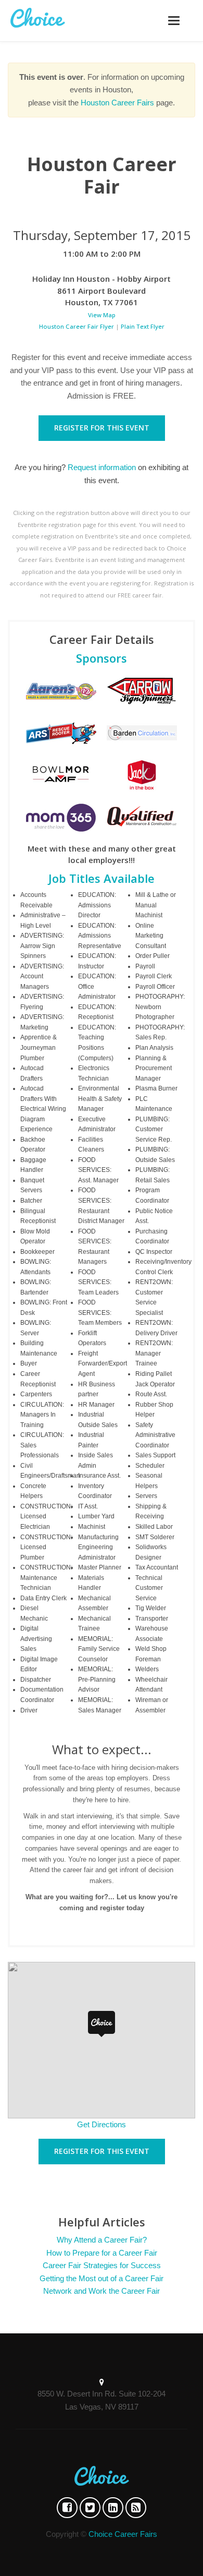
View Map (102, 315)
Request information (102, 467)
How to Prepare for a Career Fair (102, 2253)
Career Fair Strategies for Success (102, 2265)
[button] (102, 2024)
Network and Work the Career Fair (102, 2291)
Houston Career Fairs (117, 103)
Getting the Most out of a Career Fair (102, 2278)
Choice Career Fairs (123, 2534)
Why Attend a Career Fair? (102, 2240)
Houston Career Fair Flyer (77, 326)
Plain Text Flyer (143, 326)
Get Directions (102, 2124)
